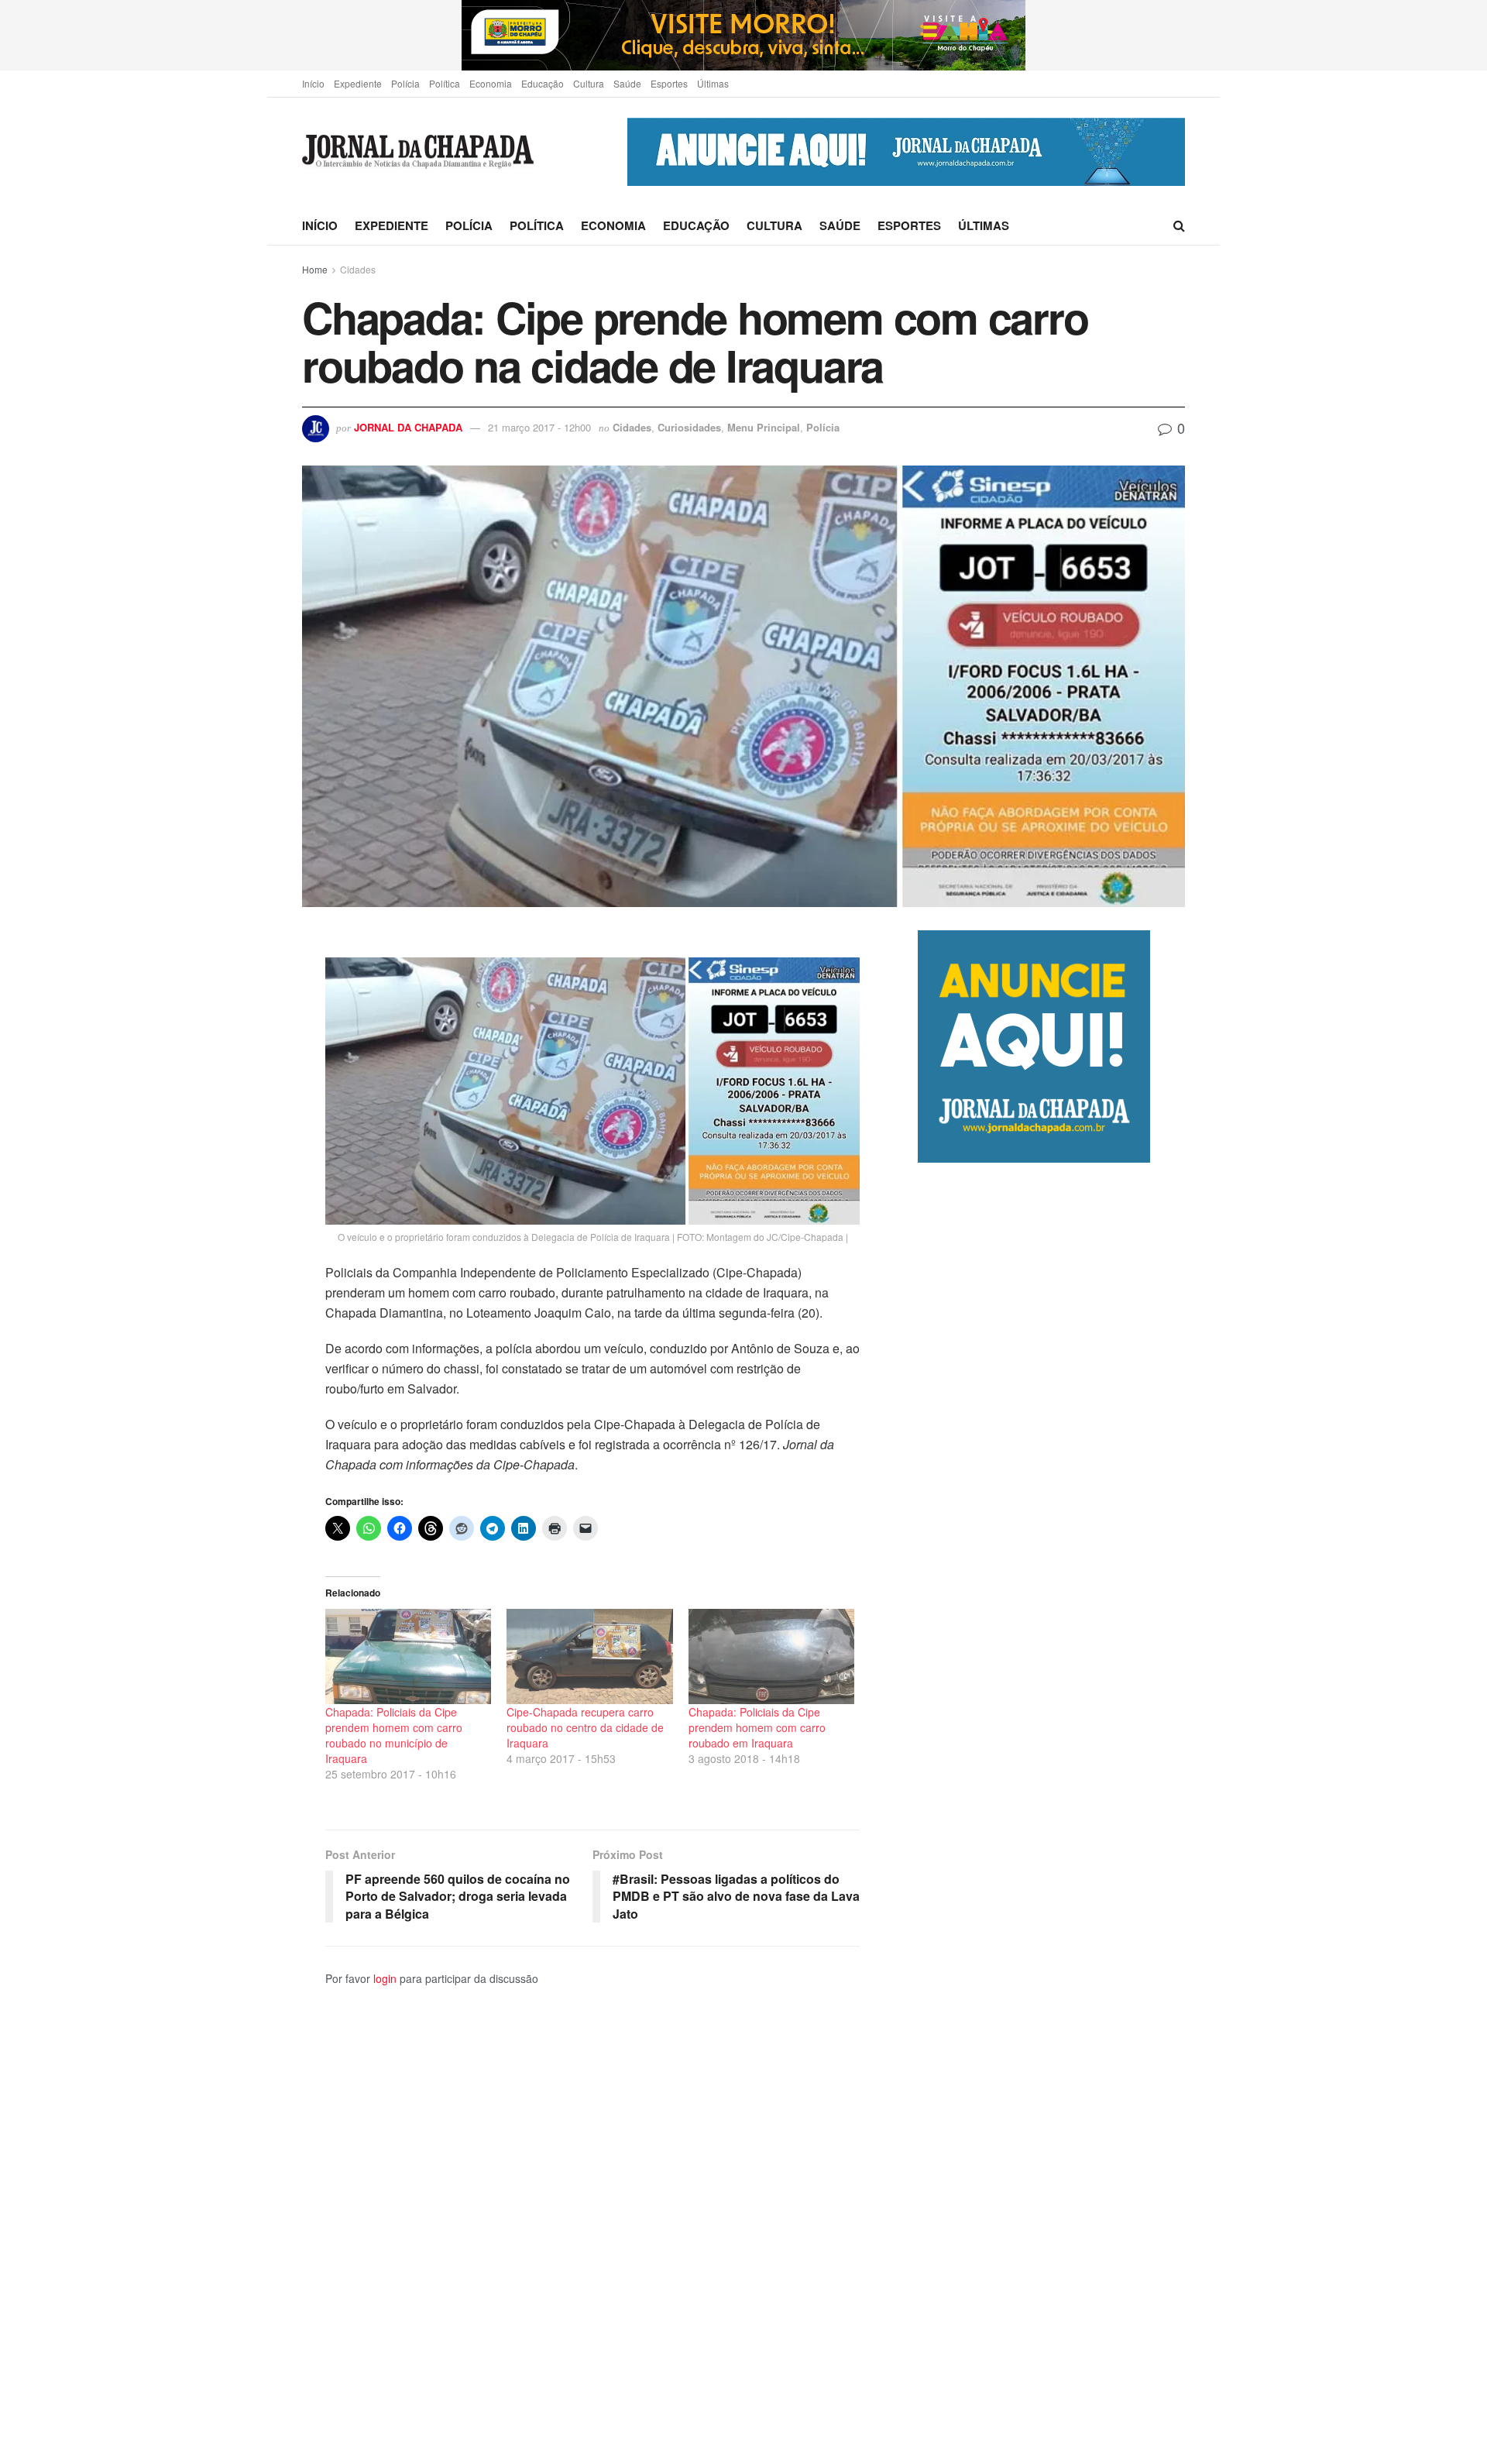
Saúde (627, 83)
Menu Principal (764, 427)
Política (445, 83)
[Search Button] (1179, 225)
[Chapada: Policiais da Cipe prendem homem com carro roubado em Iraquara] (771, 1656)
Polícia (405, 83)
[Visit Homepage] (418, 152)
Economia (491, 83)
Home (315, 269)
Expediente (358, 83)
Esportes (669, 83)
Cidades (358, 269)
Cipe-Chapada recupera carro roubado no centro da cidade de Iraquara (585, 1727)
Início (313, 83)
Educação (543, 83)
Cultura (589, 83)
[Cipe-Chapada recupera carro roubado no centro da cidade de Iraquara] (589, 1656)
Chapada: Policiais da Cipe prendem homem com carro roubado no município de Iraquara (394, 1735)
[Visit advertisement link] (743, 35)
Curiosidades (689, 427)
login (385, 1978)
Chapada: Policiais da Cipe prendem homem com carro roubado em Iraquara (757, 1727)
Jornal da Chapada (408, 427)
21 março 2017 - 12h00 (539, 427)
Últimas (713, 83)
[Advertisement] (1051, 1813)
